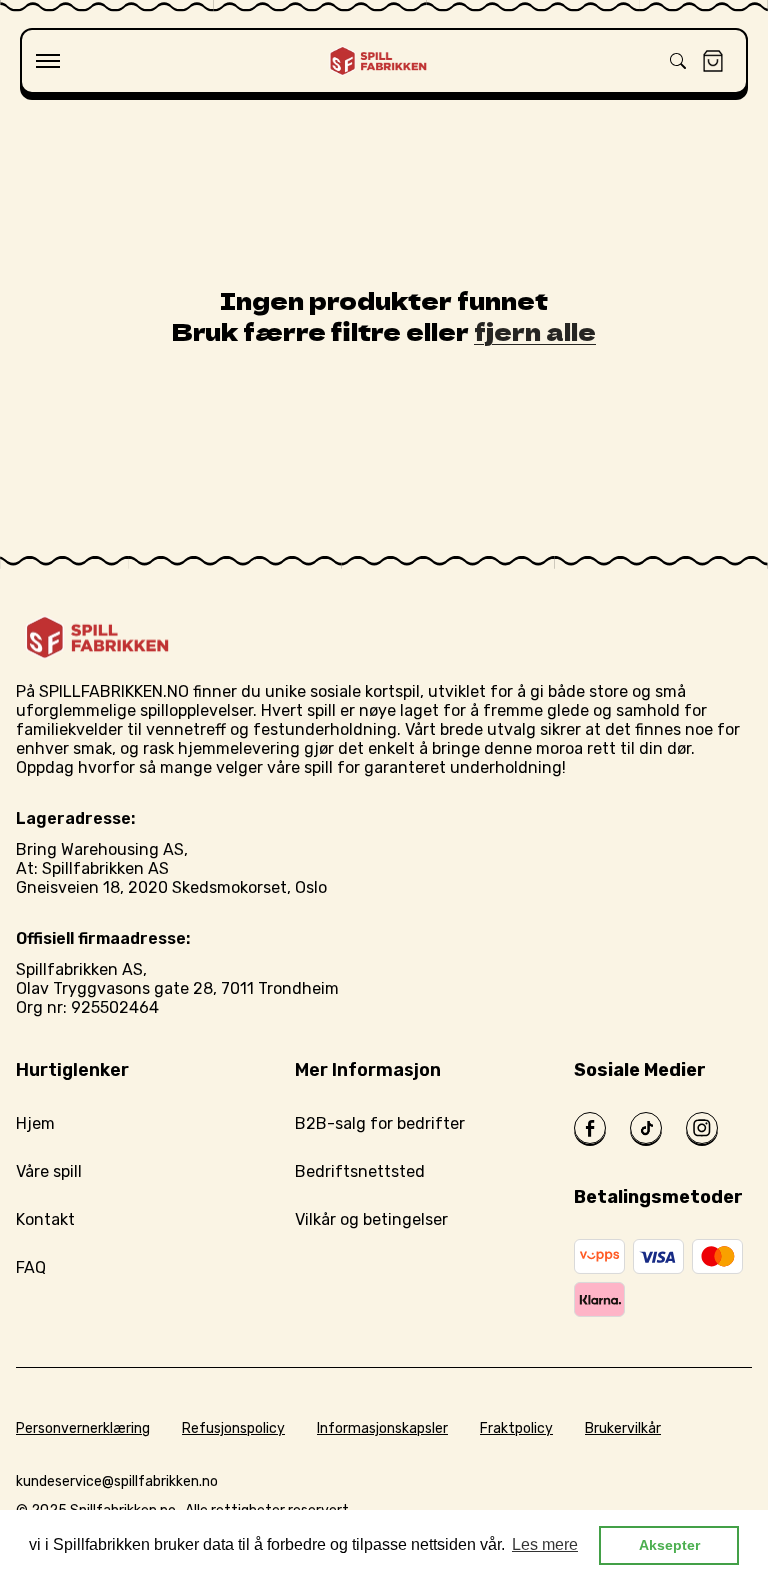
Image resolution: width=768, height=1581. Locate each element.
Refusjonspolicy (233, 1428)
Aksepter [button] (669, 1545)
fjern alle (535, 330)
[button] (48, 61)
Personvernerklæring (83, 1428)
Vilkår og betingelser (371, 1219)
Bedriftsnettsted (360, 1171)
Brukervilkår (623, 1428)
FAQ (31, 1267)
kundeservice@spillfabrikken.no (117, 1481)
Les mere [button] (545, 1544)
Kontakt (45, 1219)
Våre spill (49, 1171)
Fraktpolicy (516, 1428)
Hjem (35, 1123)
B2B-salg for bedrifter (380, 1123)
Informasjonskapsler (382, 1428)
